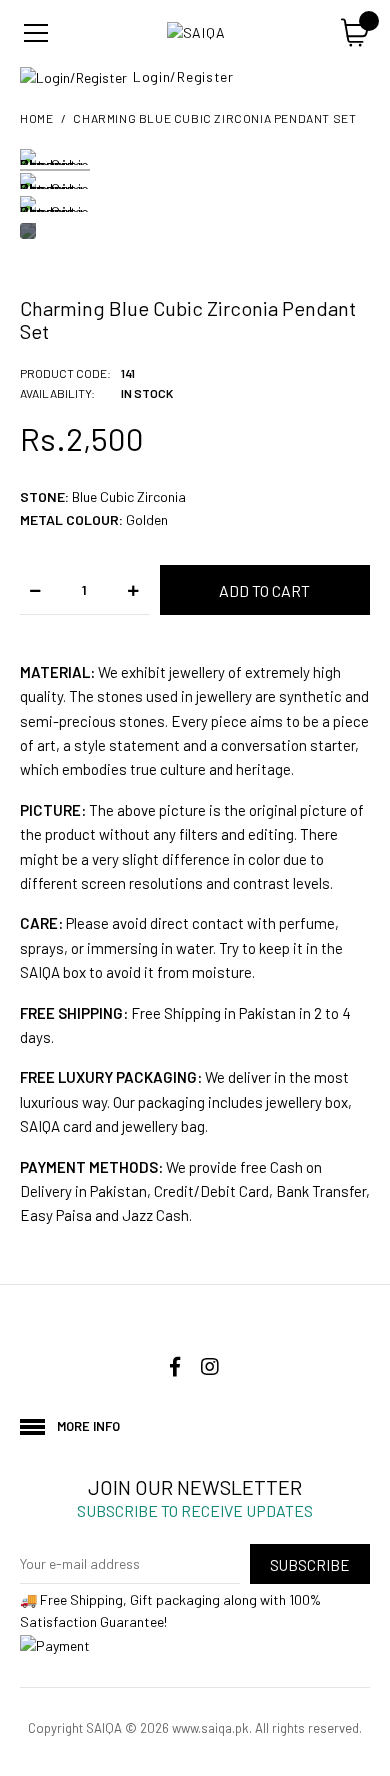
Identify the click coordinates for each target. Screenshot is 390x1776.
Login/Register (183, 76)
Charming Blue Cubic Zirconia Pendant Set (214, 118)
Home (36, 118)
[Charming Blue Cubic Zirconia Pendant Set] (55, 160)
